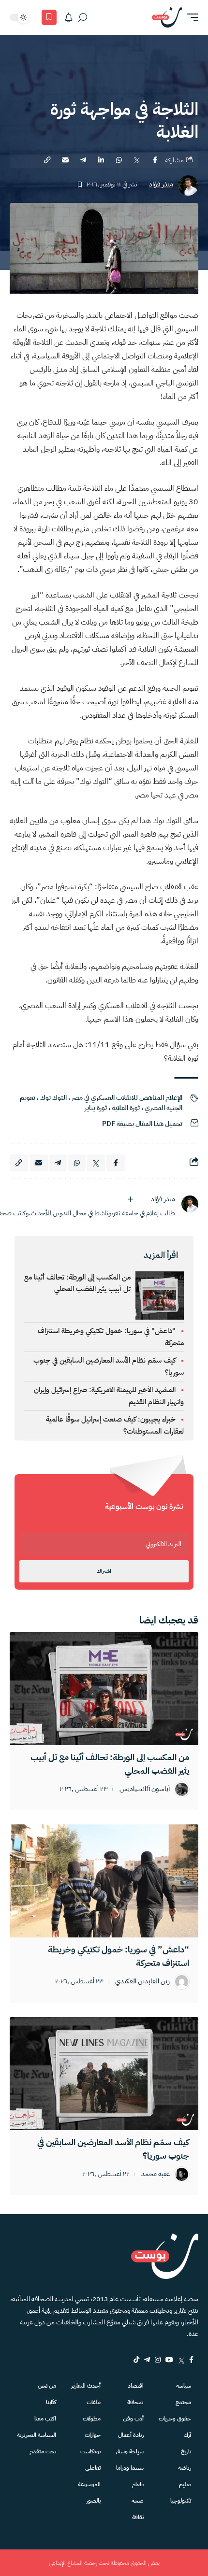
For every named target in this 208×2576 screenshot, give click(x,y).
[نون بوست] (167, 17)
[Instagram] (158, 2360)
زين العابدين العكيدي (142, 1982)
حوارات (93, 2435)
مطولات (92, 2419)
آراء (188, 2435)
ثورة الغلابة (126, 1108)
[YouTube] (169, 2360)
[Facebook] (191, 2360)
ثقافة (138, 2517)
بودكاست (90, 2451)
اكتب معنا (45, 2419)
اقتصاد (136, 2386)
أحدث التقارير (86, 2386)
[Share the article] (155, 160)
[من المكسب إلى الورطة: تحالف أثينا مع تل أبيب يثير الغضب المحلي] (104, 1689)
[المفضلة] (49, 17)
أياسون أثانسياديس (145, 1789)
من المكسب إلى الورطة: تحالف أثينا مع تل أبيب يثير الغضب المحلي (77, 1283)
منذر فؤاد (161, 185)
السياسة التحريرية (37, 2435)
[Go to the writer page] (190, 1204)
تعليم (185, 2484)
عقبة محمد (156, 2174)
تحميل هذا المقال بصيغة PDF (142, 1124)
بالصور (94, 2501)
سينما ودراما (130, 2468)
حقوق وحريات (175, 2419)
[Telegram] (147, 2360)
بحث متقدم (43, 2451)
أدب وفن (133, 2419)
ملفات (94, 2402)
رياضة (185, 2468)
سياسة (184, 2386)
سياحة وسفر (130, 2451)
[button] (190, 17)
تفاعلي (93, 2468)
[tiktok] (136, 2360)
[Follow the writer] (130, 1199)
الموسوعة (89, 2484)
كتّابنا (51, 2402)
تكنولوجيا (181, 2501)
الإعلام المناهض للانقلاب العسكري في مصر (127, 1098)
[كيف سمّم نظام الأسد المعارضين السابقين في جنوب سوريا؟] (104, 2074)
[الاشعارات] (69, 17)
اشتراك (104, 1571)
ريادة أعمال (131, 2435)
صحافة (135, 2402)
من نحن (47, 2386)
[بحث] (83, 17)
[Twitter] (181, 2360)
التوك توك (53, 1098)
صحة (138, 2501)
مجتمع (183, 2402)
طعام (138, 2484)
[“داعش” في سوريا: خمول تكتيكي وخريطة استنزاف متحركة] (104, 1881)
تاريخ (186, 2451)
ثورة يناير (96, 1108)
